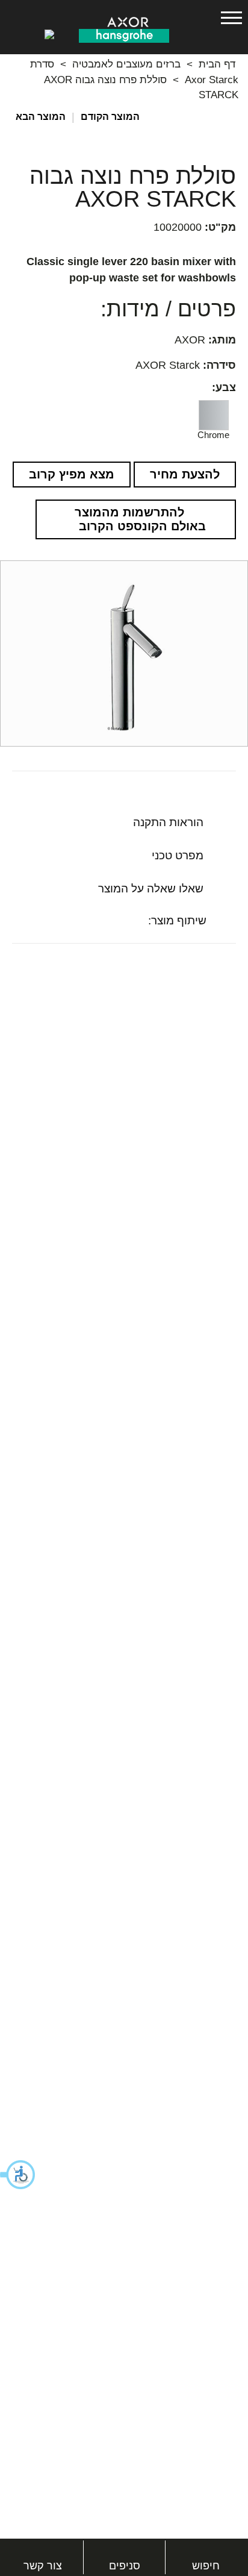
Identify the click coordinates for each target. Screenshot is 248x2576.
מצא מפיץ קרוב (72, 474)
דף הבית (217, 64)
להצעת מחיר (185, 474)
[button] (18, 2175)
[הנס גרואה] (124, 35)
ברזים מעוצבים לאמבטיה (126, 64)
